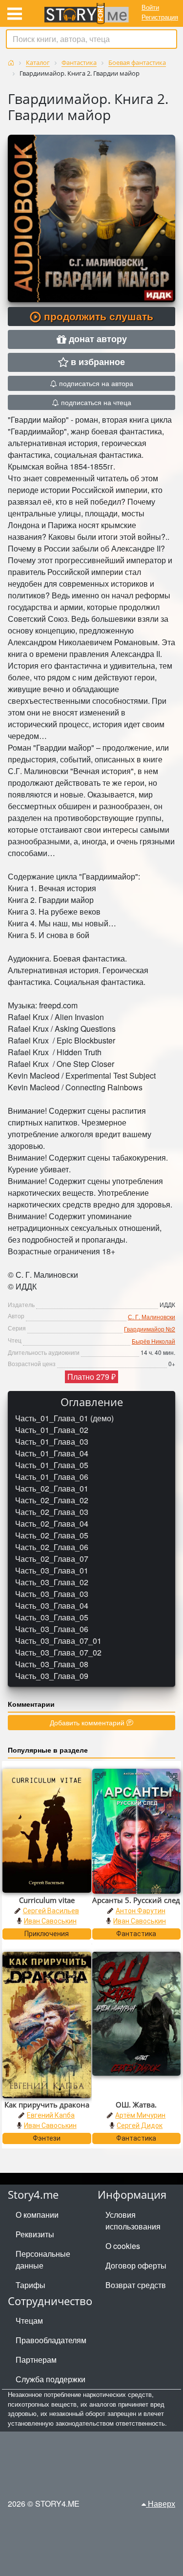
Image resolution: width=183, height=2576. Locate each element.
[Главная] (11, 63)
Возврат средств (136, 2285)
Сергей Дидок (140, 2126)
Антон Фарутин (141, 1911)
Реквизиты (35, 2234)
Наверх (161, 2504)
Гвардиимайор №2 (150, 1329)
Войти (150, 7)
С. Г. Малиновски (152, 1317)
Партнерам (36, 2360)
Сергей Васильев (51, 1911)
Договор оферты (136, 2265)
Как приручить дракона (47, 2105)
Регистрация (160, 17)
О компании (37, 2215)
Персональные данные (43, 2259)
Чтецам (29, 2320)
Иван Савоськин (50, 1921)
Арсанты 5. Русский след (136, 1900)
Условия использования (133, 2220)
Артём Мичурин (140, 2115)
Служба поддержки (51, 2379)
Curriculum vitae (47, 1900)
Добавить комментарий (88, 1722)
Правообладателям (51, 2340)
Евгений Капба (51, 2115)
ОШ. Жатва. (136, 2105)
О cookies (123, 2246)
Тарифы (30, 2285)
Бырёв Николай (153, 1341)
